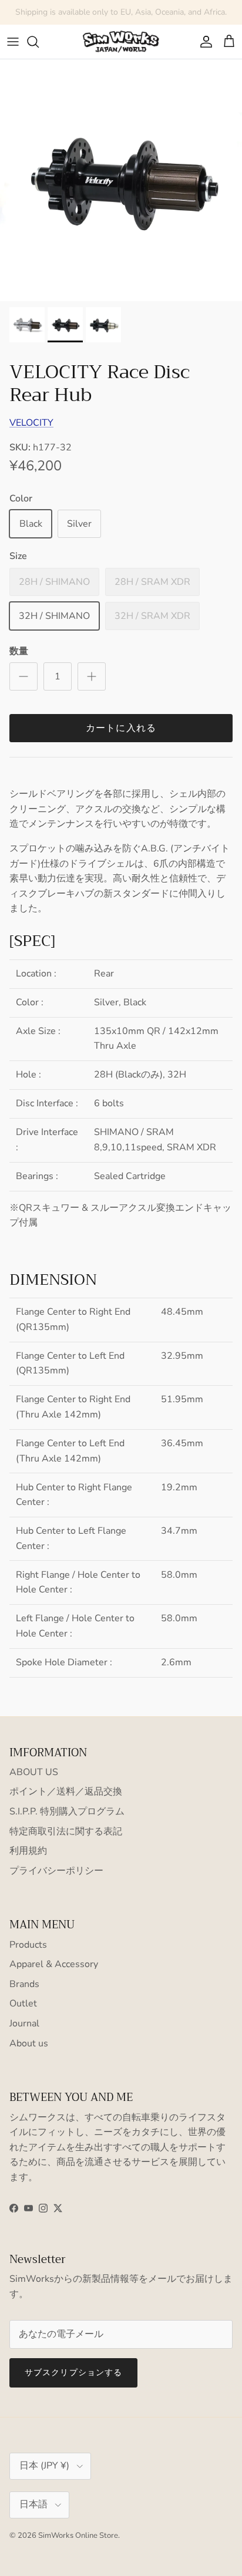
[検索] (39, 42)
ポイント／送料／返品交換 (66, 1792)
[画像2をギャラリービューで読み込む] (121, 180)
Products (28, 1945)
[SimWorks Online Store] (121, 42)
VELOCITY (31, 423)
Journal (24, 2023)
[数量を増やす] (92, 676)
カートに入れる (121, 728)
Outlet (23, 2003)
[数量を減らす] (23, 676)
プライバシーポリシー (56, 1871)
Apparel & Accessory (54, 1964)
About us (29, 2043)
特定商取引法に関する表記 (66, 1831)
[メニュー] (13, 42)
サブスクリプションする (73, 2373)
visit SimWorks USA (175, 17)
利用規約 (28, 1851)
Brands (24, 1984)
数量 (19, 651)
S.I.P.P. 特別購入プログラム (67, 1811)
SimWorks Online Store (78, 2535)
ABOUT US (34, 1772)
